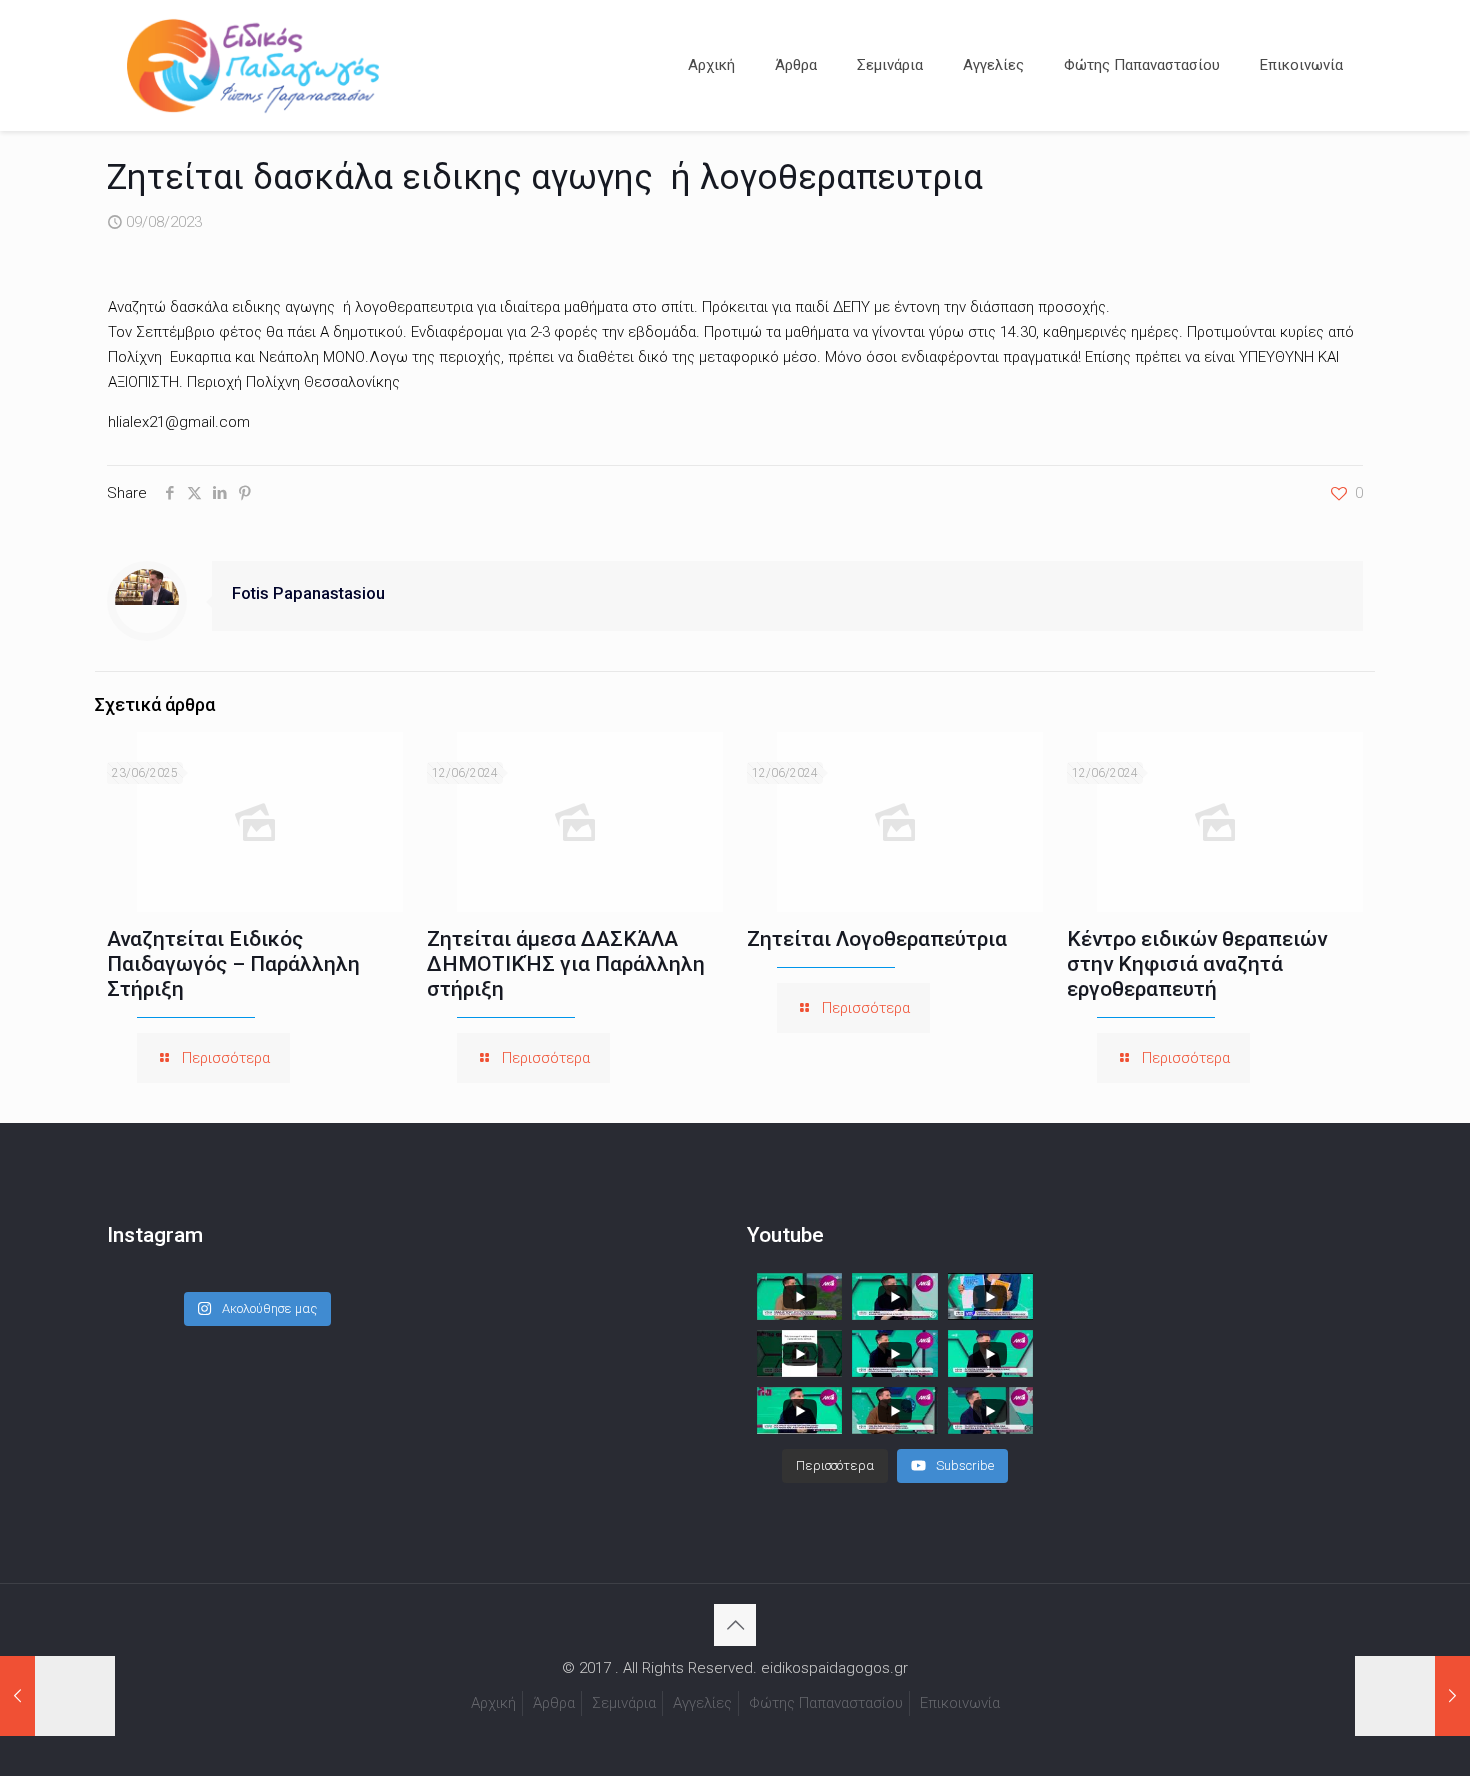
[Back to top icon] (735, 1625)
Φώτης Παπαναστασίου (826, 1703)
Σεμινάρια (624, 1703)
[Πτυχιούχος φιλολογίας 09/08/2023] (57, 1696)
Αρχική (493, 1703)
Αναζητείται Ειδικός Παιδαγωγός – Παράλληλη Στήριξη (233, 964)
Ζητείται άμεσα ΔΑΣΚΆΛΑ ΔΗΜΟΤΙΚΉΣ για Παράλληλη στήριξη (566, 964)
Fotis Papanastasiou (308, 593)
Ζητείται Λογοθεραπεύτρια (877, 939)
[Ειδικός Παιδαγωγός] (253, 65)
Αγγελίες (702, 1703)
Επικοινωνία (960, 1703)
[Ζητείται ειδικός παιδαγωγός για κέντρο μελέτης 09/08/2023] (1412, 1696)
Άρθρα (554, 1703)
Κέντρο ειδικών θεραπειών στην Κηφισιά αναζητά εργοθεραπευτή (1197, 964)
